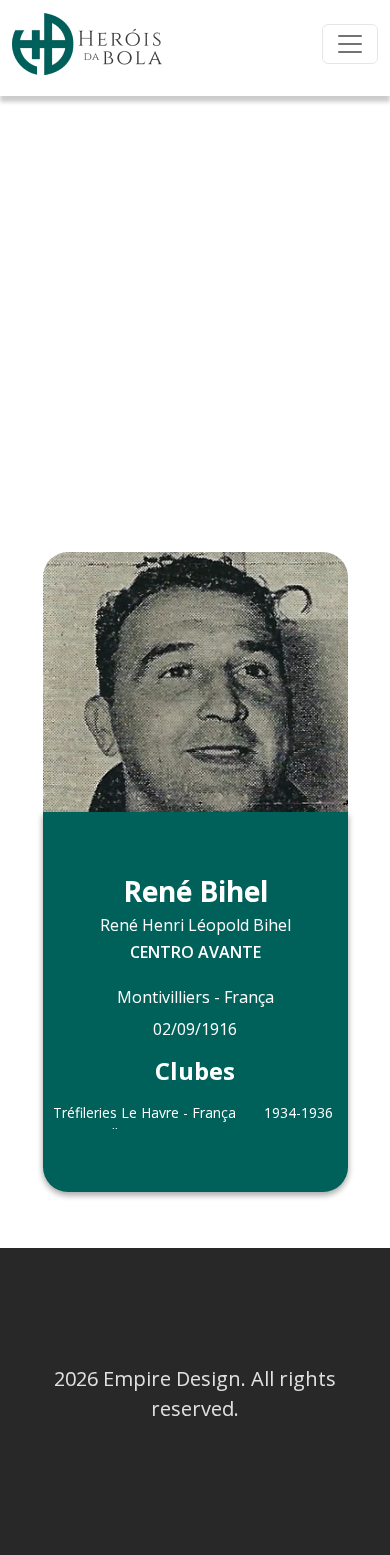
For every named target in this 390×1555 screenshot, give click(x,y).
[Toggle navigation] (350, 44)
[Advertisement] (195, 301)
